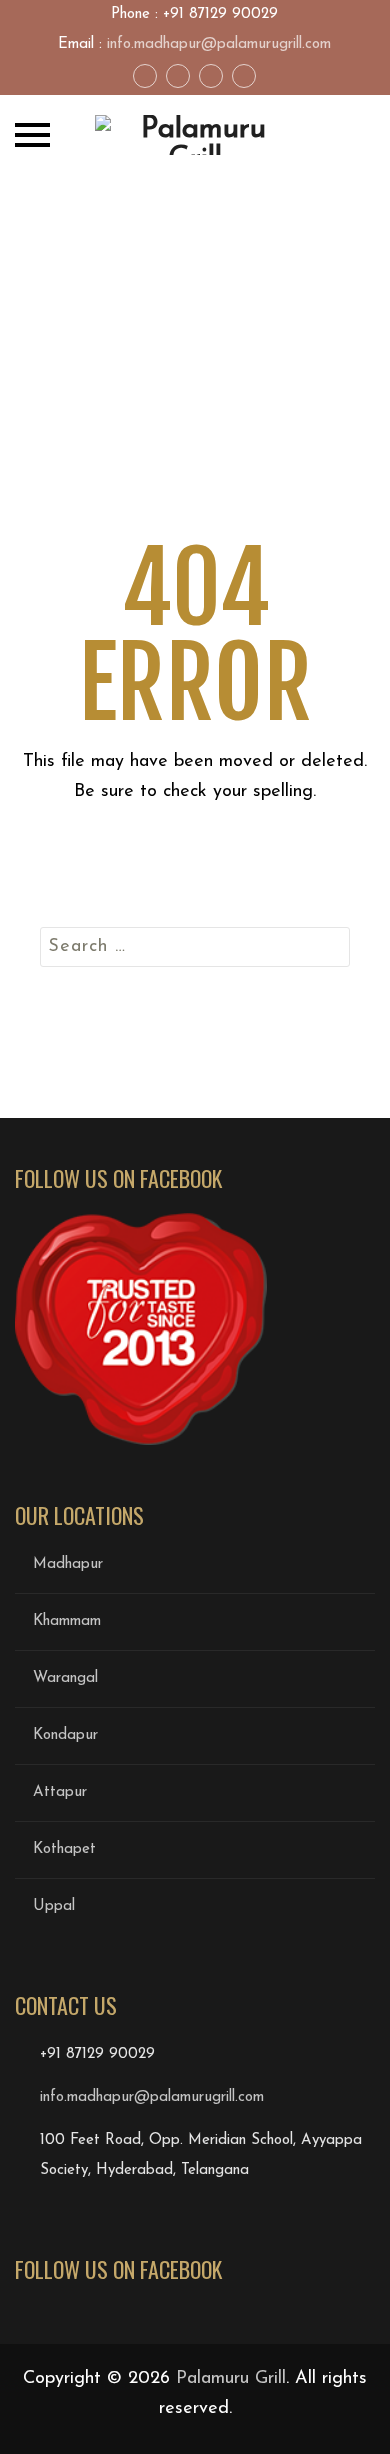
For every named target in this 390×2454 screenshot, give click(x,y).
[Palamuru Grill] (195, 135)
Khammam (67, 1621)
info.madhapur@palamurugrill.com (219, 44)
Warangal (65, 1678)
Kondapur (65, 1735)
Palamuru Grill (231, 2379)
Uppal (54, 1906)
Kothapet (64, 1849)
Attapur (60, 1792)
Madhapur (68, 1564)
